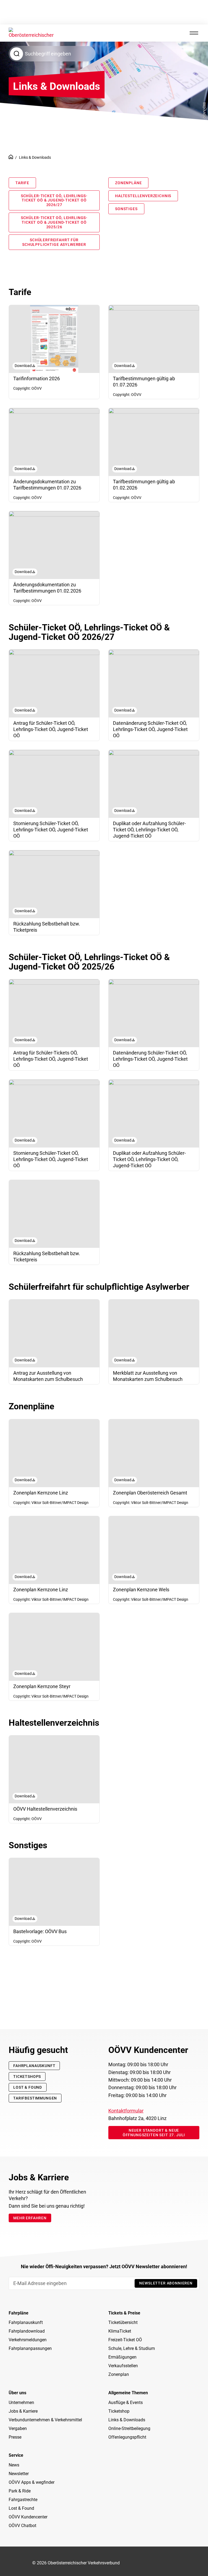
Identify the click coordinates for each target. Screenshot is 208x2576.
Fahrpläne (19, 2313)
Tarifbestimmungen (35, 2098)
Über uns (17, 2393)
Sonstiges (126, 209)
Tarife (22, 183)
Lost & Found (28, 2087)
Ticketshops (27, 2076)
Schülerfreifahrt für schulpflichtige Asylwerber (54, 242)
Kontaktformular (126, 2111)
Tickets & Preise (124, 2313)
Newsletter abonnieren (166, 2283)
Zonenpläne (128, 183)
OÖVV (11, 157)
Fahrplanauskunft (34, 2066)
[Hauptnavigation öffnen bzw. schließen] (194, 33)
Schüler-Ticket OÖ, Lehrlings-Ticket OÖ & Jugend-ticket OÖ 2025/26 (54, 222)
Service (16, 2455)
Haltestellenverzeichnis (143, 196)
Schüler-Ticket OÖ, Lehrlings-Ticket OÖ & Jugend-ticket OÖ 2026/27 (54, 200)
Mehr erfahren (30, 2218)
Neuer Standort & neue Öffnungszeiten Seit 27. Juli (154, 2133)
